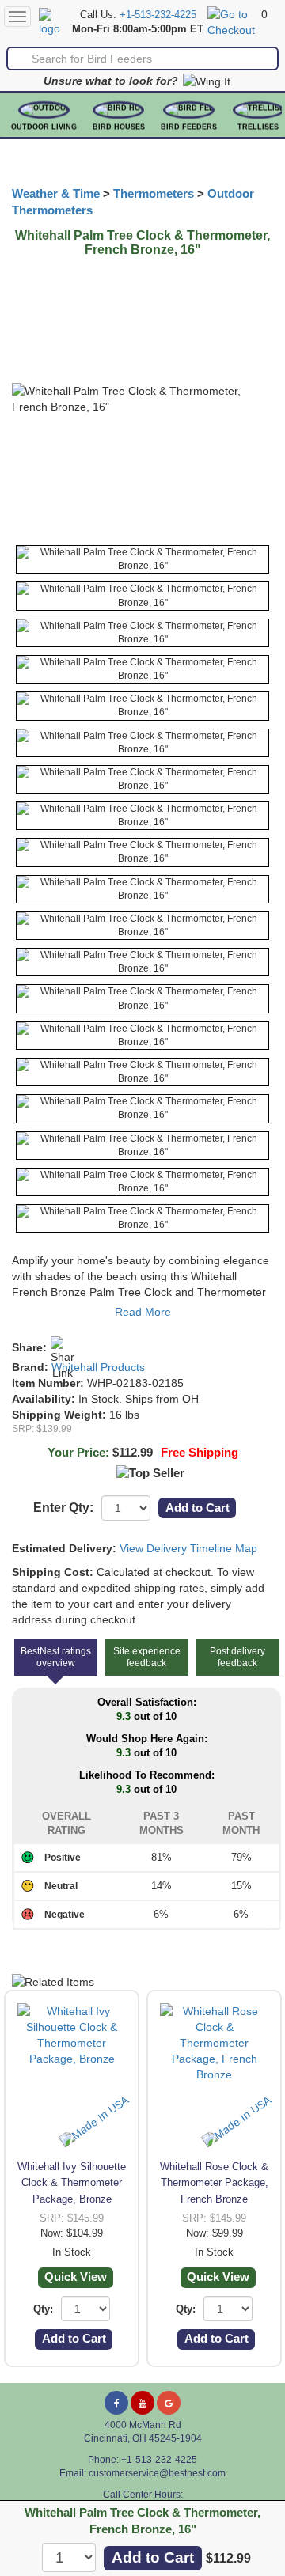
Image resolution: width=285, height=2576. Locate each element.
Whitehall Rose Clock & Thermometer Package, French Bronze (214, 2182)
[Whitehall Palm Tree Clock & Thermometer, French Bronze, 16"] (142, 559)
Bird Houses (119, 127)
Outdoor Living (44, 127)
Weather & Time (56, 194)
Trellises (258, 127)
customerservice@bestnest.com (157, 2473)
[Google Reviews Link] (169, 2403)
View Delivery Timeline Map (188, 1548)
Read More (143, 1312)
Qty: (43, 2309)
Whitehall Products (98, 1367)
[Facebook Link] (116, 2403)
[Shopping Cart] (232, 21)
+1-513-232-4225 (158, 15)
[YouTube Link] (142, 2403)
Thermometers (154, 194)
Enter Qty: (63, 1508)
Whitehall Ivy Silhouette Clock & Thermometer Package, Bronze (72, 2182)
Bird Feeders (189, 127)
